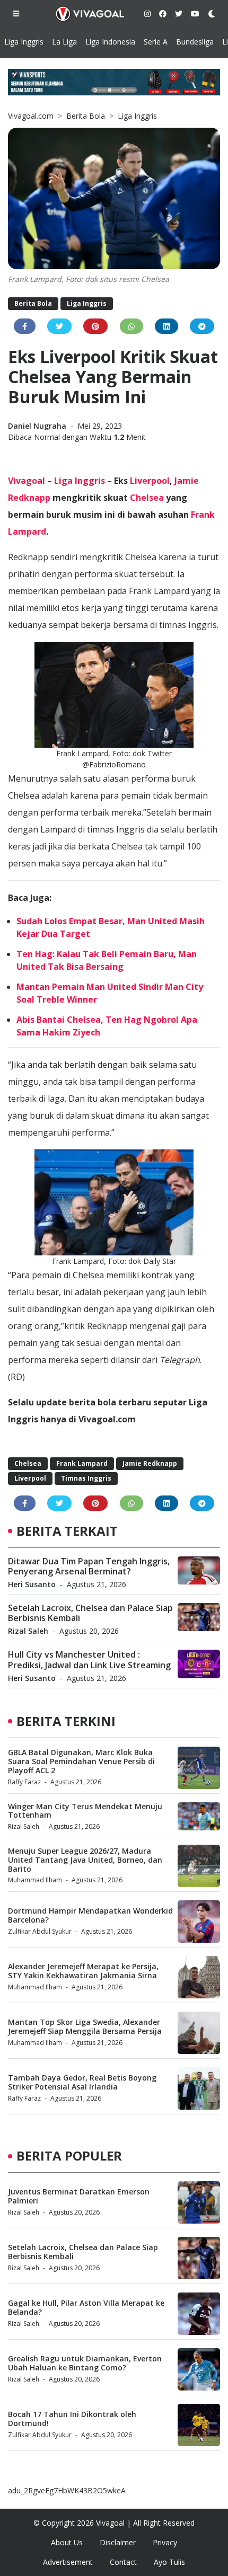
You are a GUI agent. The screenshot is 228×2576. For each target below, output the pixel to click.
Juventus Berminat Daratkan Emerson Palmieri (79, 2196)
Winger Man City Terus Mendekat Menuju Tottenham (85, 1811)
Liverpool (150, 481)
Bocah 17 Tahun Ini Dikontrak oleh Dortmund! (72, 2419)
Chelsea (147, 498)
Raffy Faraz (24, 1782)
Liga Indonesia (110, 42)
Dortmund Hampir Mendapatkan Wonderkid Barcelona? (90, 1915)
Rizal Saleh (28, 1631)
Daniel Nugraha (38, 426)
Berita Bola (86, 116)
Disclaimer (118, 2542)
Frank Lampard (82, 1463)
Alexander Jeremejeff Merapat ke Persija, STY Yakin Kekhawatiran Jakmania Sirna (83, 1971)
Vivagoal (27, 481)
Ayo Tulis (169, 2562)
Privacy (165, 2542)
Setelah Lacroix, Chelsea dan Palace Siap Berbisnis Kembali (90, 1613)
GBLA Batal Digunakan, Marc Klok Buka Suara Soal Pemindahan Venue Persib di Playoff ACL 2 (81, 1761)
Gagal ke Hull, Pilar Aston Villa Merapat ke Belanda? (86, 2307)
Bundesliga (195, 42)
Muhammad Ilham (35, 1880)
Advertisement (68, 2562)
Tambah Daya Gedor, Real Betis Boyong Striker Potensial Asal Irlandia (82, 2082)
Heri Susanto (32, 1584)
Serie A (156, 42)
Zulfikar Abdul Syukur (40, 1931)
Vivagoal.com (31, 116)
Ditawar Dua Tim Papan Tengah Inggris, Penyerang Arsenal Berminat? (89, 1566)
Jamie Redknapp (150, 1463)
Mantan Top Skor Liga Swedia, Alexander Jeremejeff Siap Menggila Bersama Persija (85, 2026)
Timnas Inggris (86, 1478)
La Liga (64, 42)
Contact (123, 2562)
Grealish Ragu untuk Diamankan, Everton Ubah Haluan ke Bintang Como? (85, 2363)
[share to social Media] (25, 326)
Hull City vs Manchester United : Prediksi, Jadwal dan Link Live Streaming (89, 1659)
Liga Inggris (24, 42)
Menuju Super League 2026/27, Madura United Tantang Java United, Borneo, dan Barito (85, 1860)
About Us (67, 2542)
